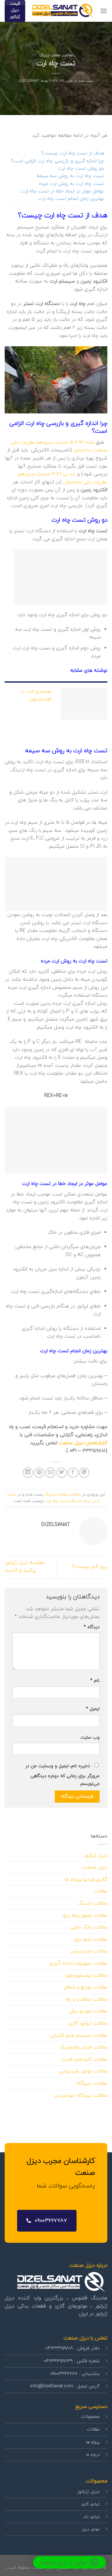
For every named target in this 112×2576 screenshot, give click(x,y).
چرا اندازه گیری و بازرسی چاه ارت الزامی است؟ (57, 161)
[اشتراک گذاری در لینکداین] (28, 1473)
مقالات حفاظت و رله (86, 1999)
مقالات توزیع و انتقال (85, 1987)
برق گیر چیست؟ (90, 1567)
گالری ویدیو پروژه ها (86, 1879)
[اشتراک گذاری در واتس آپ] (84, 1473)
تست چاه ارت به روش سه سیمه (70, 176)
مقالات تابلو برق (91, 1939)
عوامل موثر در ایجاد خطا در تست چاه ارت (62, 191)
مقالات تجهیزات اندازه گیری (78, 1963)
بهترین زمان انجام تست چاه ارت (71, 199)
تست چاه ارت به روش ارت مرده (71, 184)
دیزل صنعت (95, 1867)
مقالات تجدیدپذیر (89, 1951)
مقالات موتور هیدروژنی (83, 2071)
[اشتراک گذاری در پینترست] (39, 1473)
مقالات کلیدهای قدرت (84, 2059)
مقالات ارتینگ (50, 55)
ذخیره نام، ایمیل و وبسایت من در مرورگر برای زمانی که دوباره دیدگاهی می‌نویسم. (62, 1775)
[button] (69, 2562)
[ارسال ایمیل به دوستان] (50, 1473)
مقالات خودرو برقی (88, 2011)
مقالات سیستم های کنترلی (79, 2035)
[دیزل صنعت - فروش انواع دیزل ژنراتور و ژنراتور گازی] (63, 11)
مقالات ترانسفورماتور (86, 1975)
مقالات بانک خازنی (89, 1927)
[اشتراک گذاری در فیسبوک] (73, 1473)
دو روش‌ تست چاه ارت (81, 168)
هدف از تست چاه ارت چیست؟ (72, 153)
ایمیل (93, 1709)
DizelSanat (29, 81)
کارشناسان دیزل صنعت (83, 1443)
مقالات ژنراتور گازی (88, 2023)
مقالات (68, 55)
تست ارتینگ (81, 1501)
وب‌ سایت (90, 1737)
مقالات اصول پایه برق (85, 1915)
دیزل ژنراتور (96, 1855)
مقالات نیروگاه (92, 2083)
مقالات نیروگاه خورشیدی (81, 2095)
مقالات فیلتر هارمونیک (83, 2047)
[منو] (104, 11)
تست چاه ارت (56, 1501)
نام (95, 1681)
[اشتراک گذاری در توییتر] (62, 1473)
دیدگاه (92, 1627)
